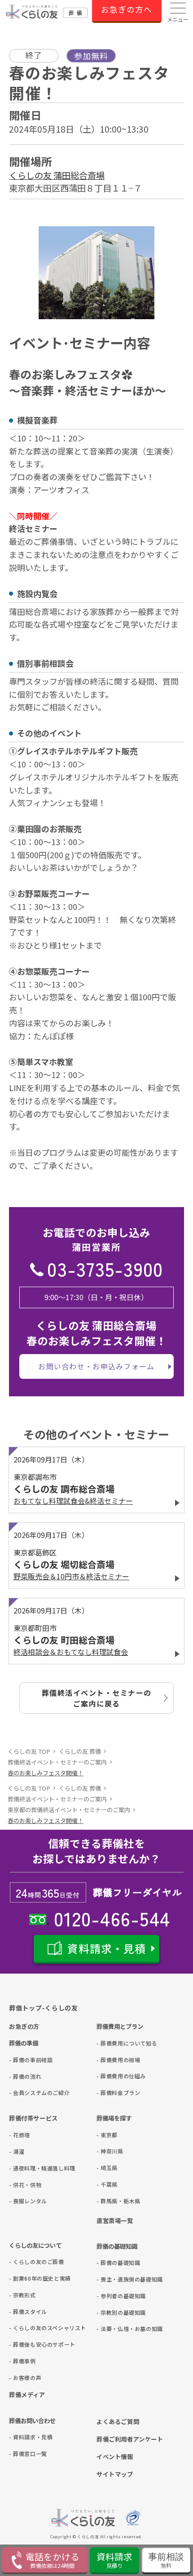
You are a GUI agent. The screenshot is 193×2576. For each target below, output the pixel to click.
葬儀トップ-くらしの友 (44, 2008)
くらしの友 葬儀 (80, 1751)
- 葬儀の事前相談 (24, 2060)
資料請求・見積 (107, 1948)
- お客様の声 (24, 2378)
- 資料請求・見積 (24, 2437)
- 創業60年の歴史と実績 (24, 2278)
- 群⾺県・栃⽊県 (111, 2201)
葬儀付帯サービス (33, 2118)
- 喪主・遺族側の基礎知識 (111, 2279)
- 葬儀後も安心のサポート (24, 2344)
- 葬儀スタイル (24, 2311)
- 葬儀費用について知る (111, 2043)
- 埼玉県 (107, 2168)
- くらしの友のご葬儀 (24, 2262)
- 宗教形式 (22, 2295)
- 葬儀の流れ (24, 2076)
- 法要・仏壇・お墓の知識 (111, 2329)
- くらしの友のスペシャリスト (24, 2328)
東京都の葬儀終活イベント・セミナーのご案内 (69, 1810)
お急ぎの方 (24, 2026)
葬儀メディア (27, 2394)
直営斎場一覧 (115, 2220)
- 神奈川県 (110, 2151)
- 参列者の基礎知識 (111, 2296)
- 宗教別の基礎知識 (111, 2312)
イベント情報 (115, 2456)
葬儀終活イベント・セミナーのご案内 (57, 1762)
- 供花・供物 (24, 2185)
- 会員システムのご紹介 (24, 2092)
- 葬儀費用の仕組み (111, 2076)
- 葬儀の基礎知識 (111, 2262)
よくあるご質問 (118, 2421)
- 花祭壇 (20, 2135)
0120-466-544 (110, 1918)
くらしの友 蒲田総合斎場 (57, 175)
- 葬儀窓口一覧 (24, 2453)
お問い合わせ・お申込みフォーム (96, 1366)
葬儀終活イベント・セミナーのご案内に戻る (97, 1698)
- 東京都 (107, 2135)
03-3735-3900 (105, 1268)
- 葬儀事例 (22, 2361)
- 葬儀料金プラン (111, 2092)
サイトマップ (115, 2474)
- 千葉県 (107, 2184)
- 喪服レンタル (24, 2201)
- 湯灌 (17, 2151)
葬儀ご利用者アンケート (130, 2439)
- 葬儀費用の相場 (111, 2060)
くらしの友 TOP (29, 1751)
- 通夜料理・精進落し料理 (24, 2168)
